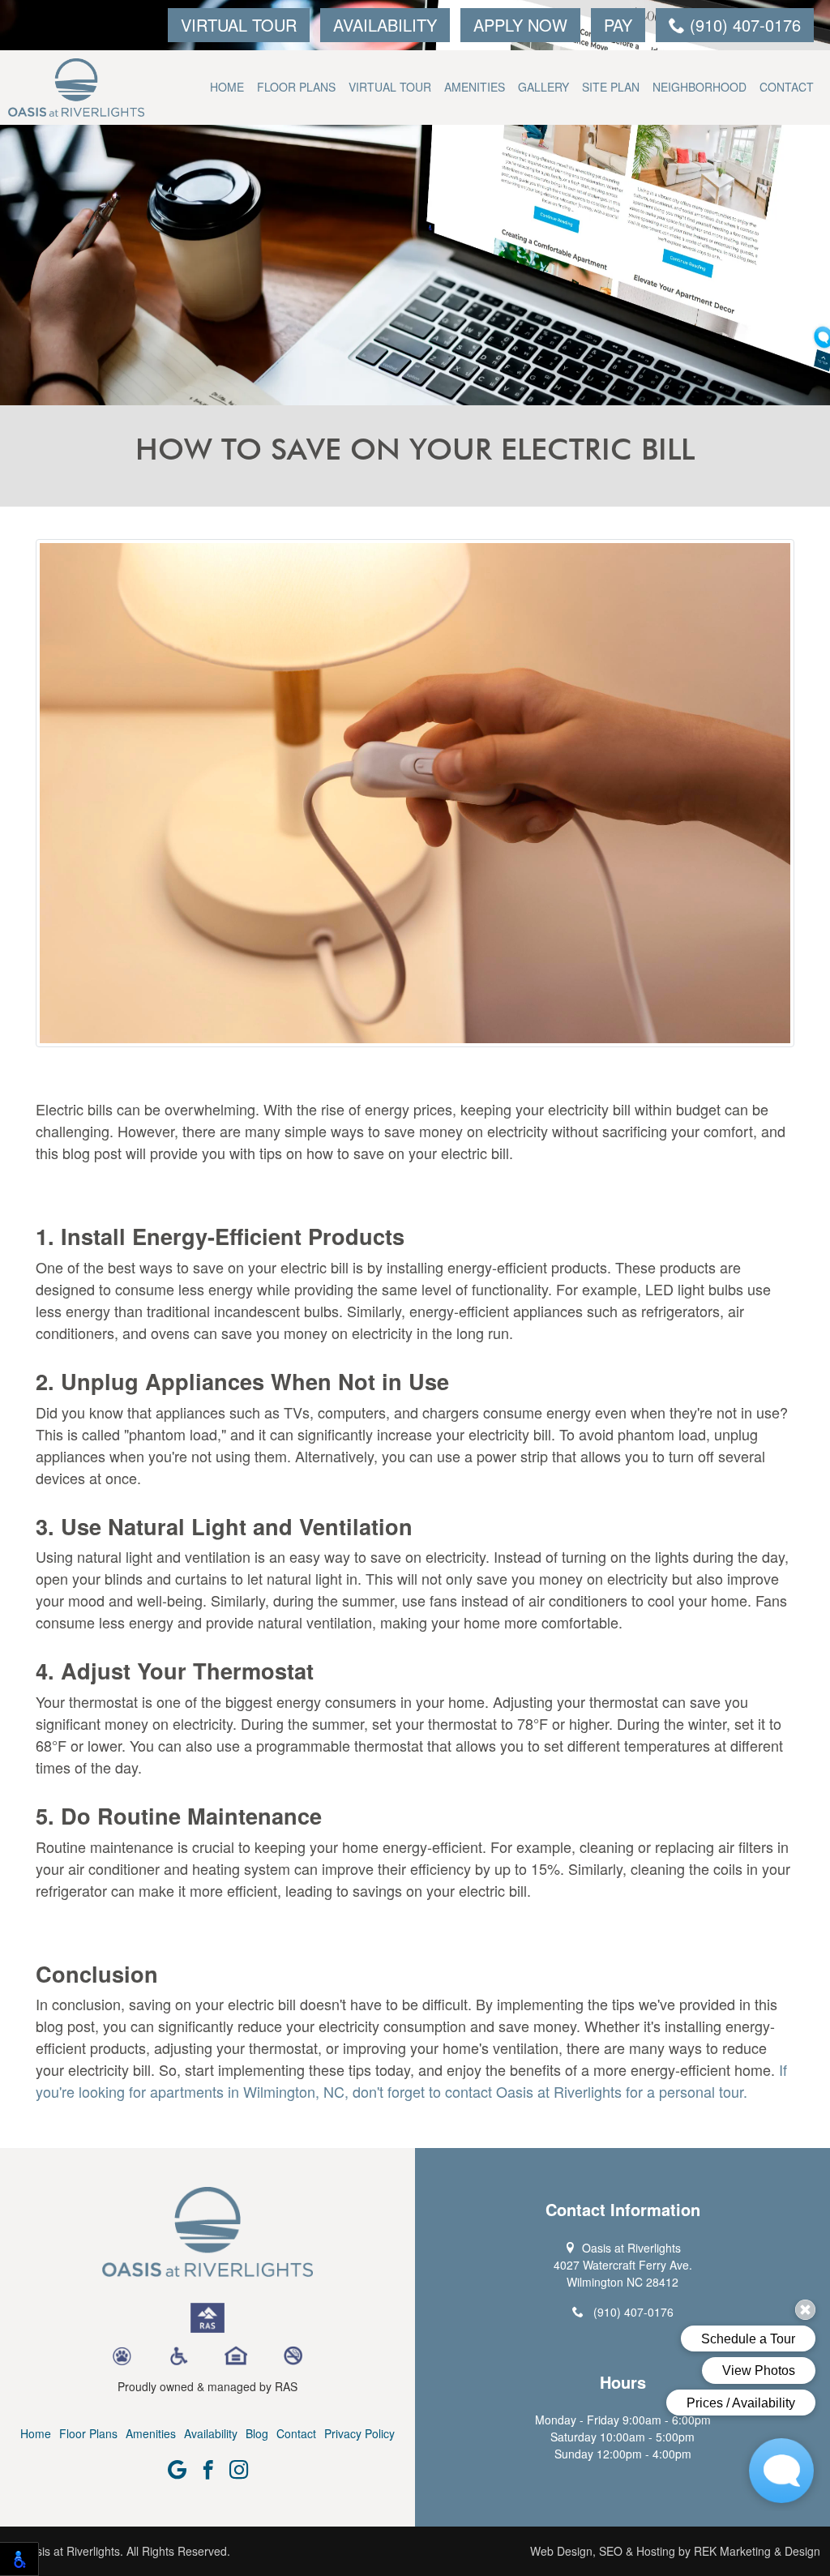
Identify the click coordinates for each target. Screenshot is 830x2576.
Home (227, 87)
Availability (385, 25)
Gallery (543, 87)
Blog (257, 2433)
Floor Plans (296, 87)
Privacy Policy (359, 2433)
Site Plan (611, 87)
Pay (618, 25)
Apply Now (520, 25)
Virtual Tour (239, 25)
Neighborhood (700, 87)
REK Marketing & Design (757, 2551)
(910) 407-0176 (743, 25)
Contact (787, 87)
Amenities (475, 87)
